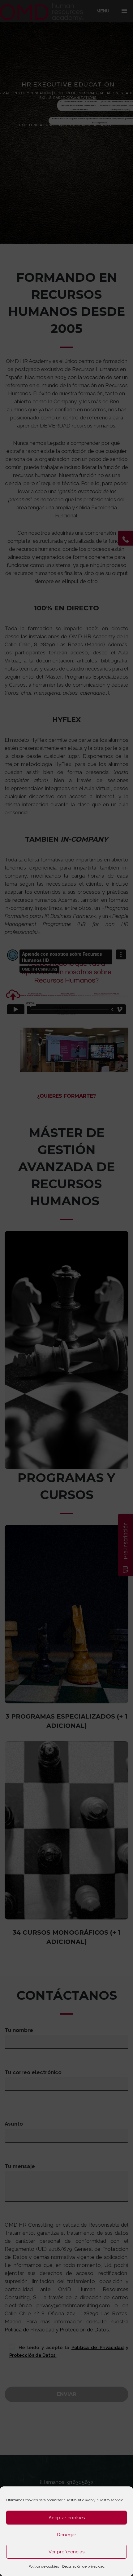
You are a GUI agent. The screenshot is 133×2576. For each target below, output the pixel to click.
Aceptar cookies (67, 2518)
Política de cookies (44, 2566)
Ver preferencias (66, 2552)
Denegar (66, 2535)
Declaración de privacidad (83, 2566)
